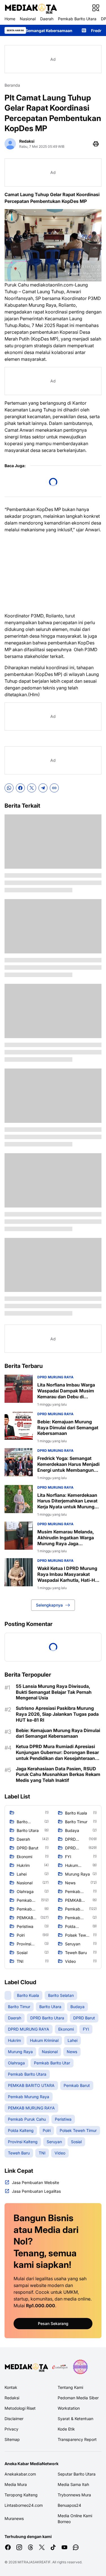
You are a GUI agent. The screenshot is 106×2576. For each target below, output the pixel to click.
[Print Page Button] (96, 144)
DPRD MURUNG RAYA (55, 1377)
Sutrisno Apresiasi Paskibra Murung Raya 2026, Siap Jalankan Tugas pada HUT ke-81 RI (57, 1714)
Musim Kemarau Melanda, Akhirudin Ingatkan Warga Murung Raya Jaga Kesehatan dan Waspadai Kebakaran (66, 1538)
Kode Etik (66, 2429)
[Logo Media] (26, 2367)
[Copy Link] (54, 788)
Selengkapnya (49, 1605)
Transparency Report (77, 2439)
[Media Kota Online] (31, 8)
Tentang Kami (70, 2387)
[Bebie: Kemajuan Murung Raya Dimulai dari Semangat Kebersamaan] (19, 1426)
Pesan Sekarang (53, 2323)
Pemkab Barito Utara (77, 19)
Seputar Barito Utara (77, 2474)
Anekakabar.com (20, 2474)
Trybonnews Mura (74, 2495)
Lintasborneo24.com (24, 2505)
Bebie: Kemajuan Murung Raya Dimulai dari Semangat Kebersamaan (68, 1428)
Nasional (28, 19)
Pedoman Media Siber (78, 2398)
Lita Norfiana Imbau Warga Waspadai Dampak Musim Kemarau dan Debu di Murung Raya (66, 1391)
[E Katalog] (60, 2367)
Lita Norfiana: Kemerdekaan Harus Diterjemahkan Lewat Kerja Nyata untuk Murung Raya (67, 1501)
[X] (32, 788)
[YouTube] (64, 2547)
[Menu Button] (96, 8)
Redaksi (12, 2398)
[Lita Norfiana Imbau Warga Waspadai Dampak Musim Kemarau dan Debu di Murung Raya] (19, 1389)
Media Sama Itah (73, 2484)
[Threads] (31, 2547)
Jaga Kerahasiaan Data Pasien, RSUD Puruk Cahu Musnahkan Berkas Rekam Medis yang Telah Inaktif (58, 1775)
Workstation (69, 2408)
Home (10, 19)
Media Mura (16, 2484)
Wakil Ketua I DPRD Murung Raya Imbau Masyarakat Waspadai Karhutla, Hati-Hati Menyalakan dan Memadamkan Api (69, 1574)
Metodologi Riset (20, 2408)
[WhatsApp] (9, 788)
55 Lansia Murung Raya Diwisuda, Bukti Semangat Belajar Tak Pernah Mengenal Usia (54, 1692)
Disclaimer (14, 2419)
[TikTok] (53, 2547)
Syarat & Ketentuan (75, 2419)
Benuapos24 (69, 2505)
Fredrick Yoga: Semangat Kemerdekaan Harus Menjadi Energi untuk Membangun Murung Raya (68, 1464)
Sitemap (12, 2439)
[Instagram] (19, 2547)
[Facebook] (20, 788)
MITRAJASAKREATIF (34, 2562)
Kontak (11, 2387)
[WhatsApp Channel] (76, 2547)
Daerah (47, 19)
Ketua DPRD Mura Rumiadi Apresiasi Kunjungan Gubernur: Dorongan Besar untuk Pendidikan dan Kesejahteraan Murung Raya (57, 1752)
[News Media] (80, 2367)
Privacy (11, 2429)
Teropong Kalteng (21, 2495)
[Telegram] (43, 788)
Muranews (14, 2518)
